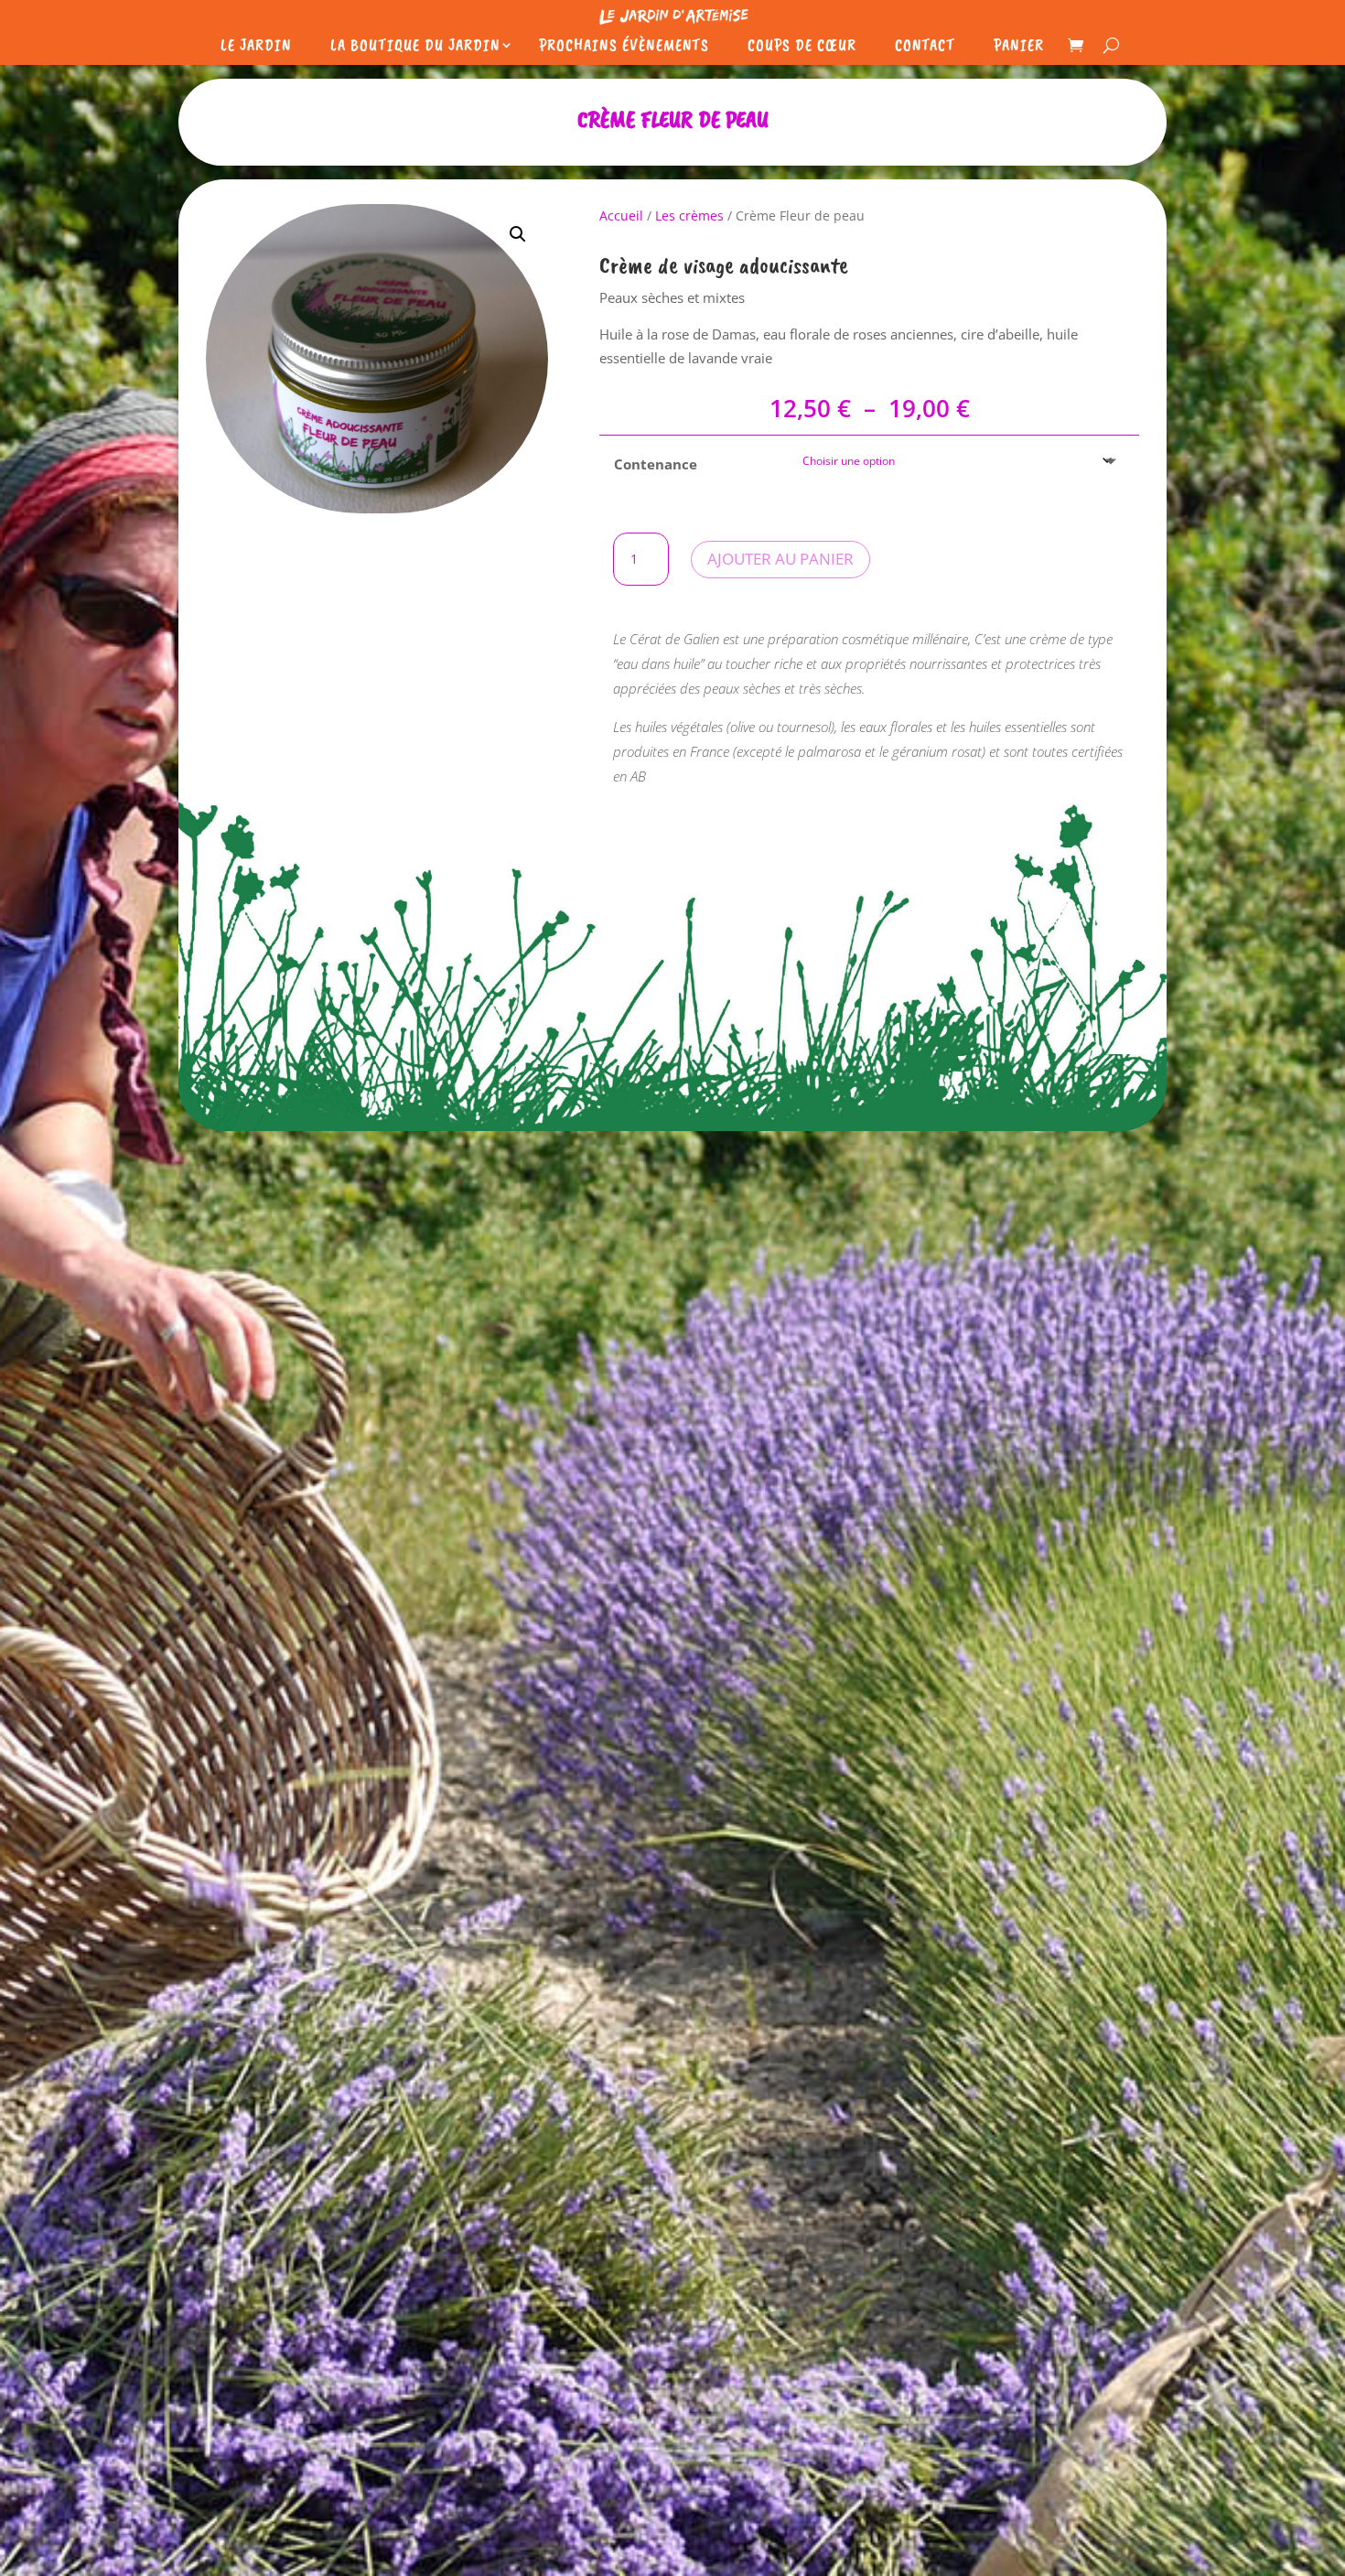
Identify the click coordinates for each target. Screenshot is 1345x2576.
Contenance (656, 464)
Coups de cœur (802, 45)
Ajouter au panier (780, 559)
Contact (925, 45)
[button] (518, 234)
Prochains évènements (624, 45)
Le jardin (256, 45)
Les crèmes (689, 216)
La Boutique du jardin (415, 45)
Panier (1019, 45)
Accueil (621, 216)
